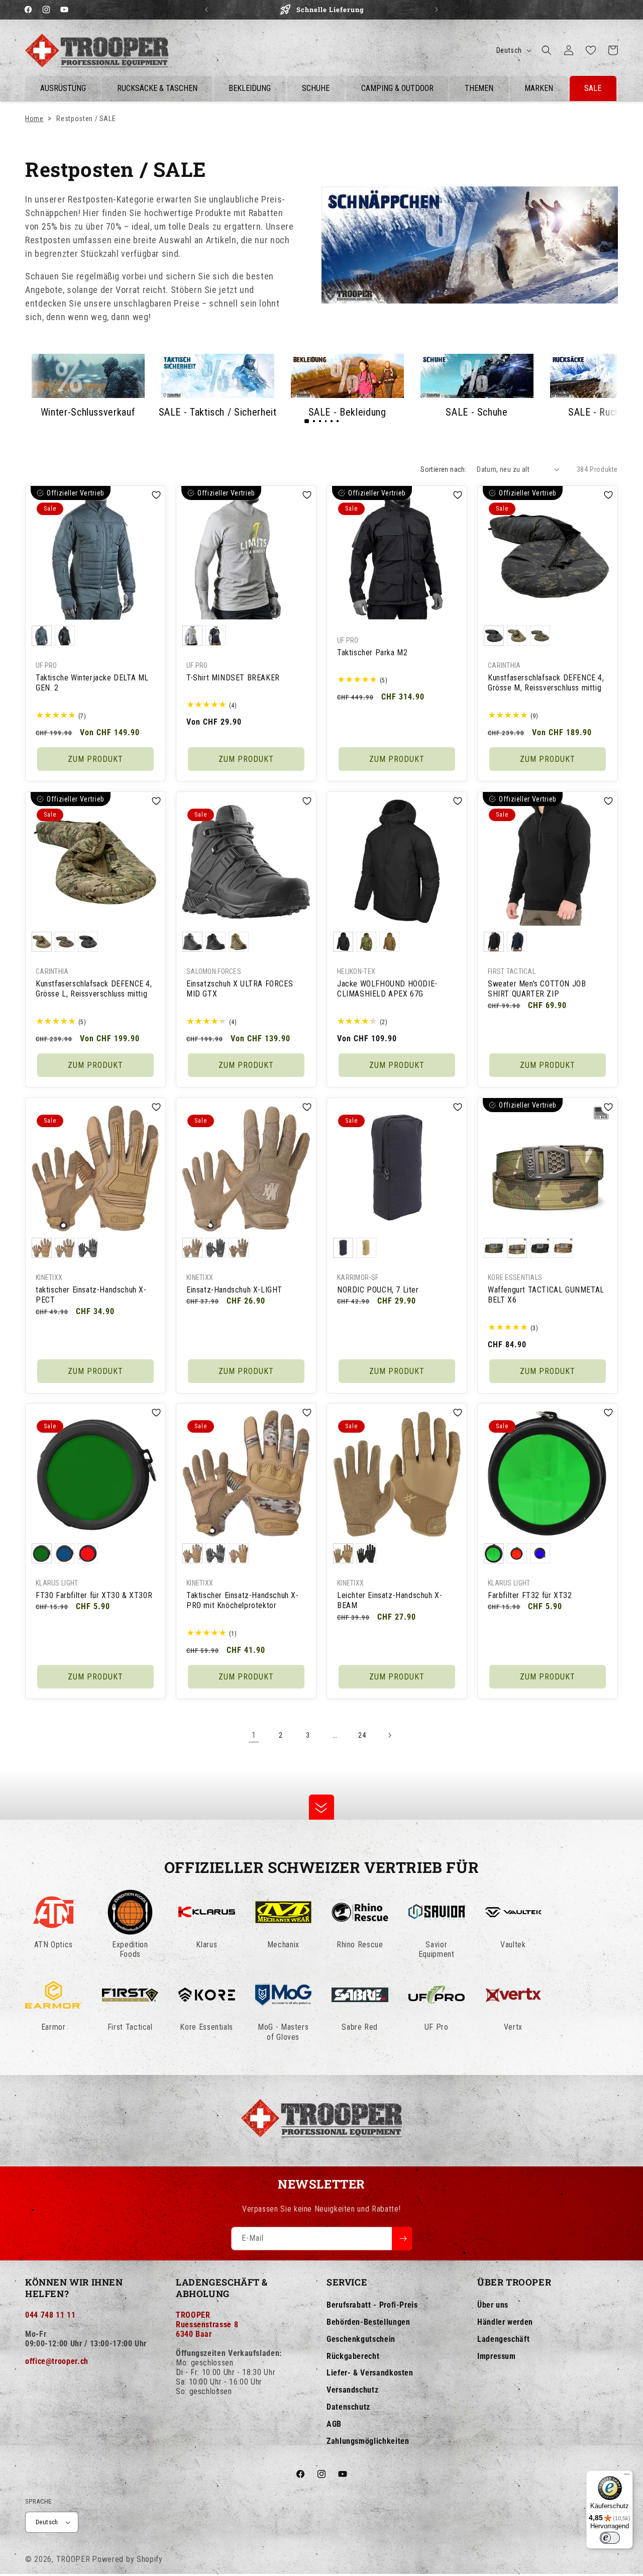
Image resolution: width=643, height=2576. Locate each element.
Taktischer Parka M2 (372, 653)
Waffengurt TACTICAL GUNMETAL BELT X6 (546, 1295)
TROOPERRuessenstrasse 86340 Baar (207, 2324)
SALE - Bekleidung (347, 412)
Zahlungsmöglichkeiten (368, 2441)
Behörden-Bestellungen (368, 2322)
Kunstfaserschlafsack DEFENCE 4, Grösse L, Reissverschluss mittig (94, 988)
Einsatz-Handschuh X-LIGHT (234, 1289)
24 (362, 1735)
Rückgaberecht (353, 2356)
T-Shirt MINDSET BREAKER (233, 678)
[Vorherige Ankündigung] (206, 10)
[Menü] (627, 2476)
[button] (547, 50)
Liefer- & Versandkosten (370, 2373)
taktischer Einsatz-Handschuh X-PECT (91, 1295)
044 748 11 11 (50, 2315)
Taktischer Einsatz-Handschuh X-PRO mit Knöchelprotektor (243, 1601)
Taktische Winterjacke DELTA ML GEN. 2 (92, 683)
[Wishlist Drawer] (591, 50)
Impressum (497, 2356)
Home (34, 119)
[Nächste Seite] (389, 1735)
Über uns (493, 2305)
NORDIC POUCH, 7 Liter (378, 1289)
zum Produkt (95, 759)
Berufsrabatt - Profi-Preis (372, 2305)
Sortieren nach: (444, 469)
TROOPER (73, 2559)
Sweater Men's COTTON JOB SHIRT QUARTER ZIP (537, 988)
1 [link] (254, 1735)
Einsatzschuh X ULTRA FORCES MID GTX (240, 988)
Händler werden (505, 2322)
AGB (334, 2424)
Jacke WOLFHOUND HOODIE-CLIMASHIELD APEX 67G (387, 988)
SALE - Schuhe (476, 412)
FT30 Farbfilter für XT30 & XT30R (94, 1595)
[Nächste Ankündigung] (437, 10)
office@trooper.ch (57, 2361)
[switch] (610, 2538)
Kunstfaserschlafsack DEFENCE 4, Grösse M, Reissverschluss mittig (546, 683)
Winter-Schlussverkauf (88, 412)
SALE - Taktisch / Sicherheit (218, 412)
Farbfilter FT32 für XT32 (530, 1595)
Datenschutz (348, 2407)
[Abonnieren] (402, 2239)
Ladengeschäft (503, 2339)
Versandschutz (352, 2390)
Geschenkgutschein (361, 2339)
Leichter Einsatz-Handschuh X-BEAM (390, 1601)
